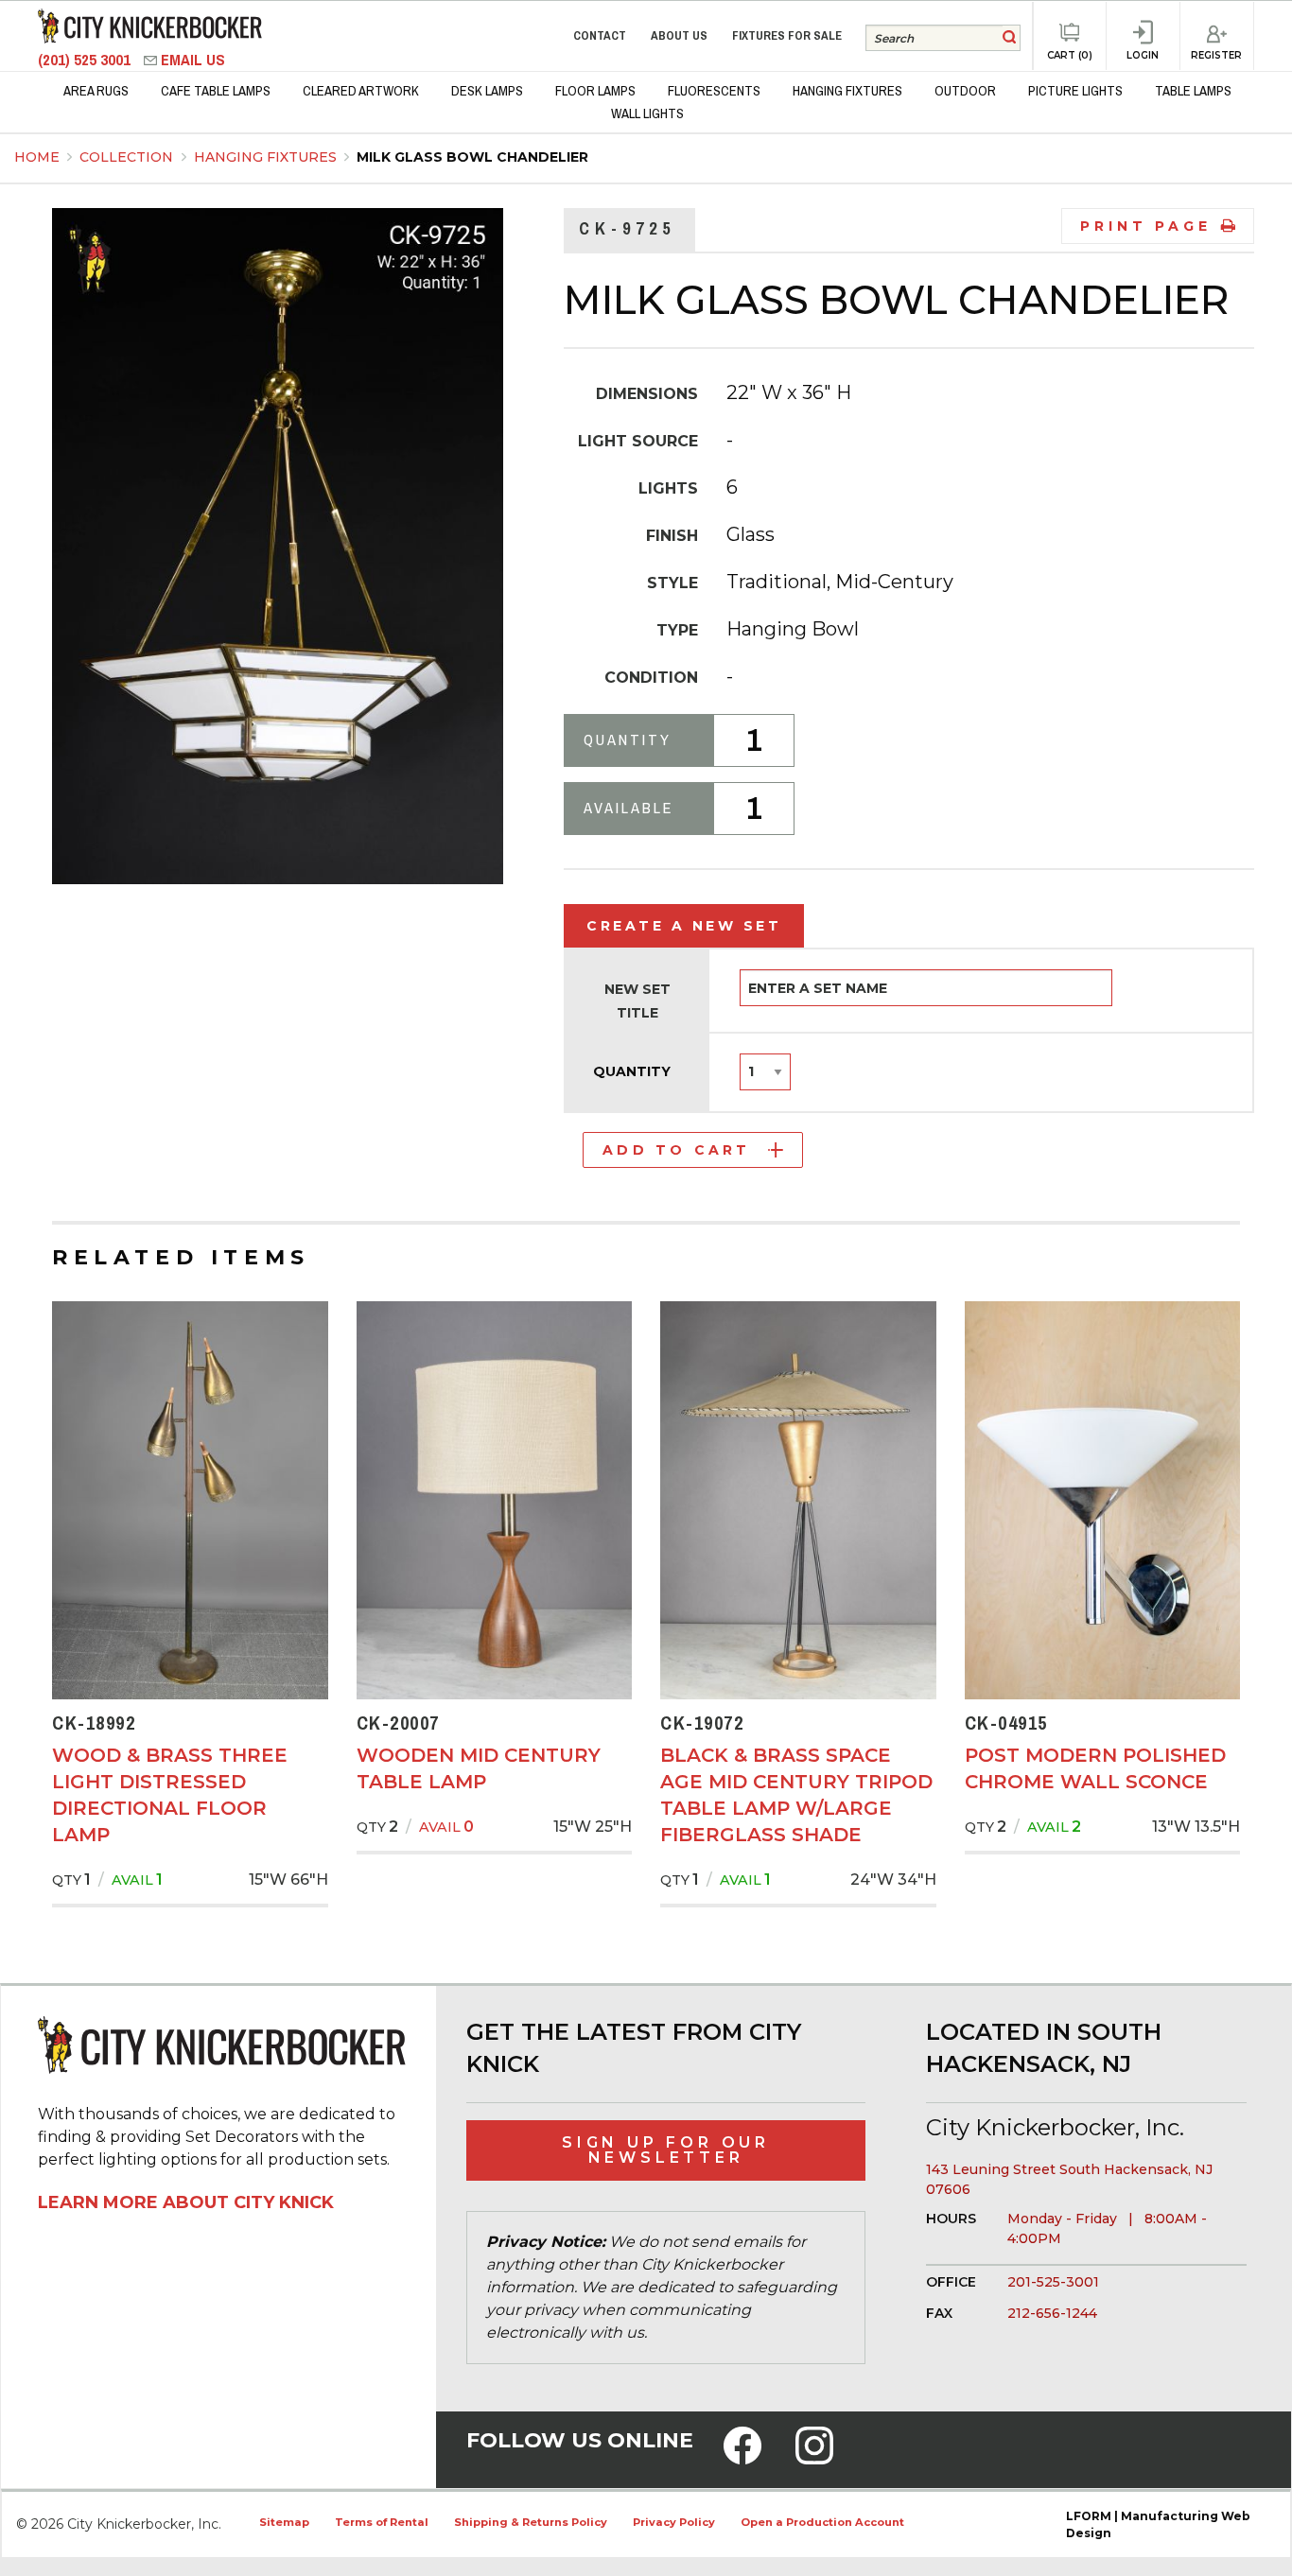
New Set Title (637, 1001)
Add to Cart (676, 1150)
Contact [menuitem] (600, 35)
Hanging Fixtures (267, 157)
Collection (128, 157)
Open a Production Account (822, 2522)
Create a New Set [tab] (684, 926)
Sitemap (284, 2522)
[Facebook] (742, 2458)
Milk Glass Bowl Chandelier (472, 157)
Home (37, 157)
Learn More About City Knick (186, 2202)
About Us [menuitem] (679, 35)
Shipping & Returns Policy (531, 2522)
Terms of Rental (382, 2522)
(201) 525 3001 (86, 60)
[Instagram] (814, 2458)
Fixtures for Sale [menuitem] (787, 35)
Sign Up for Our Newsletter (666, 2150)
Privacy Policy (674, 2522)
